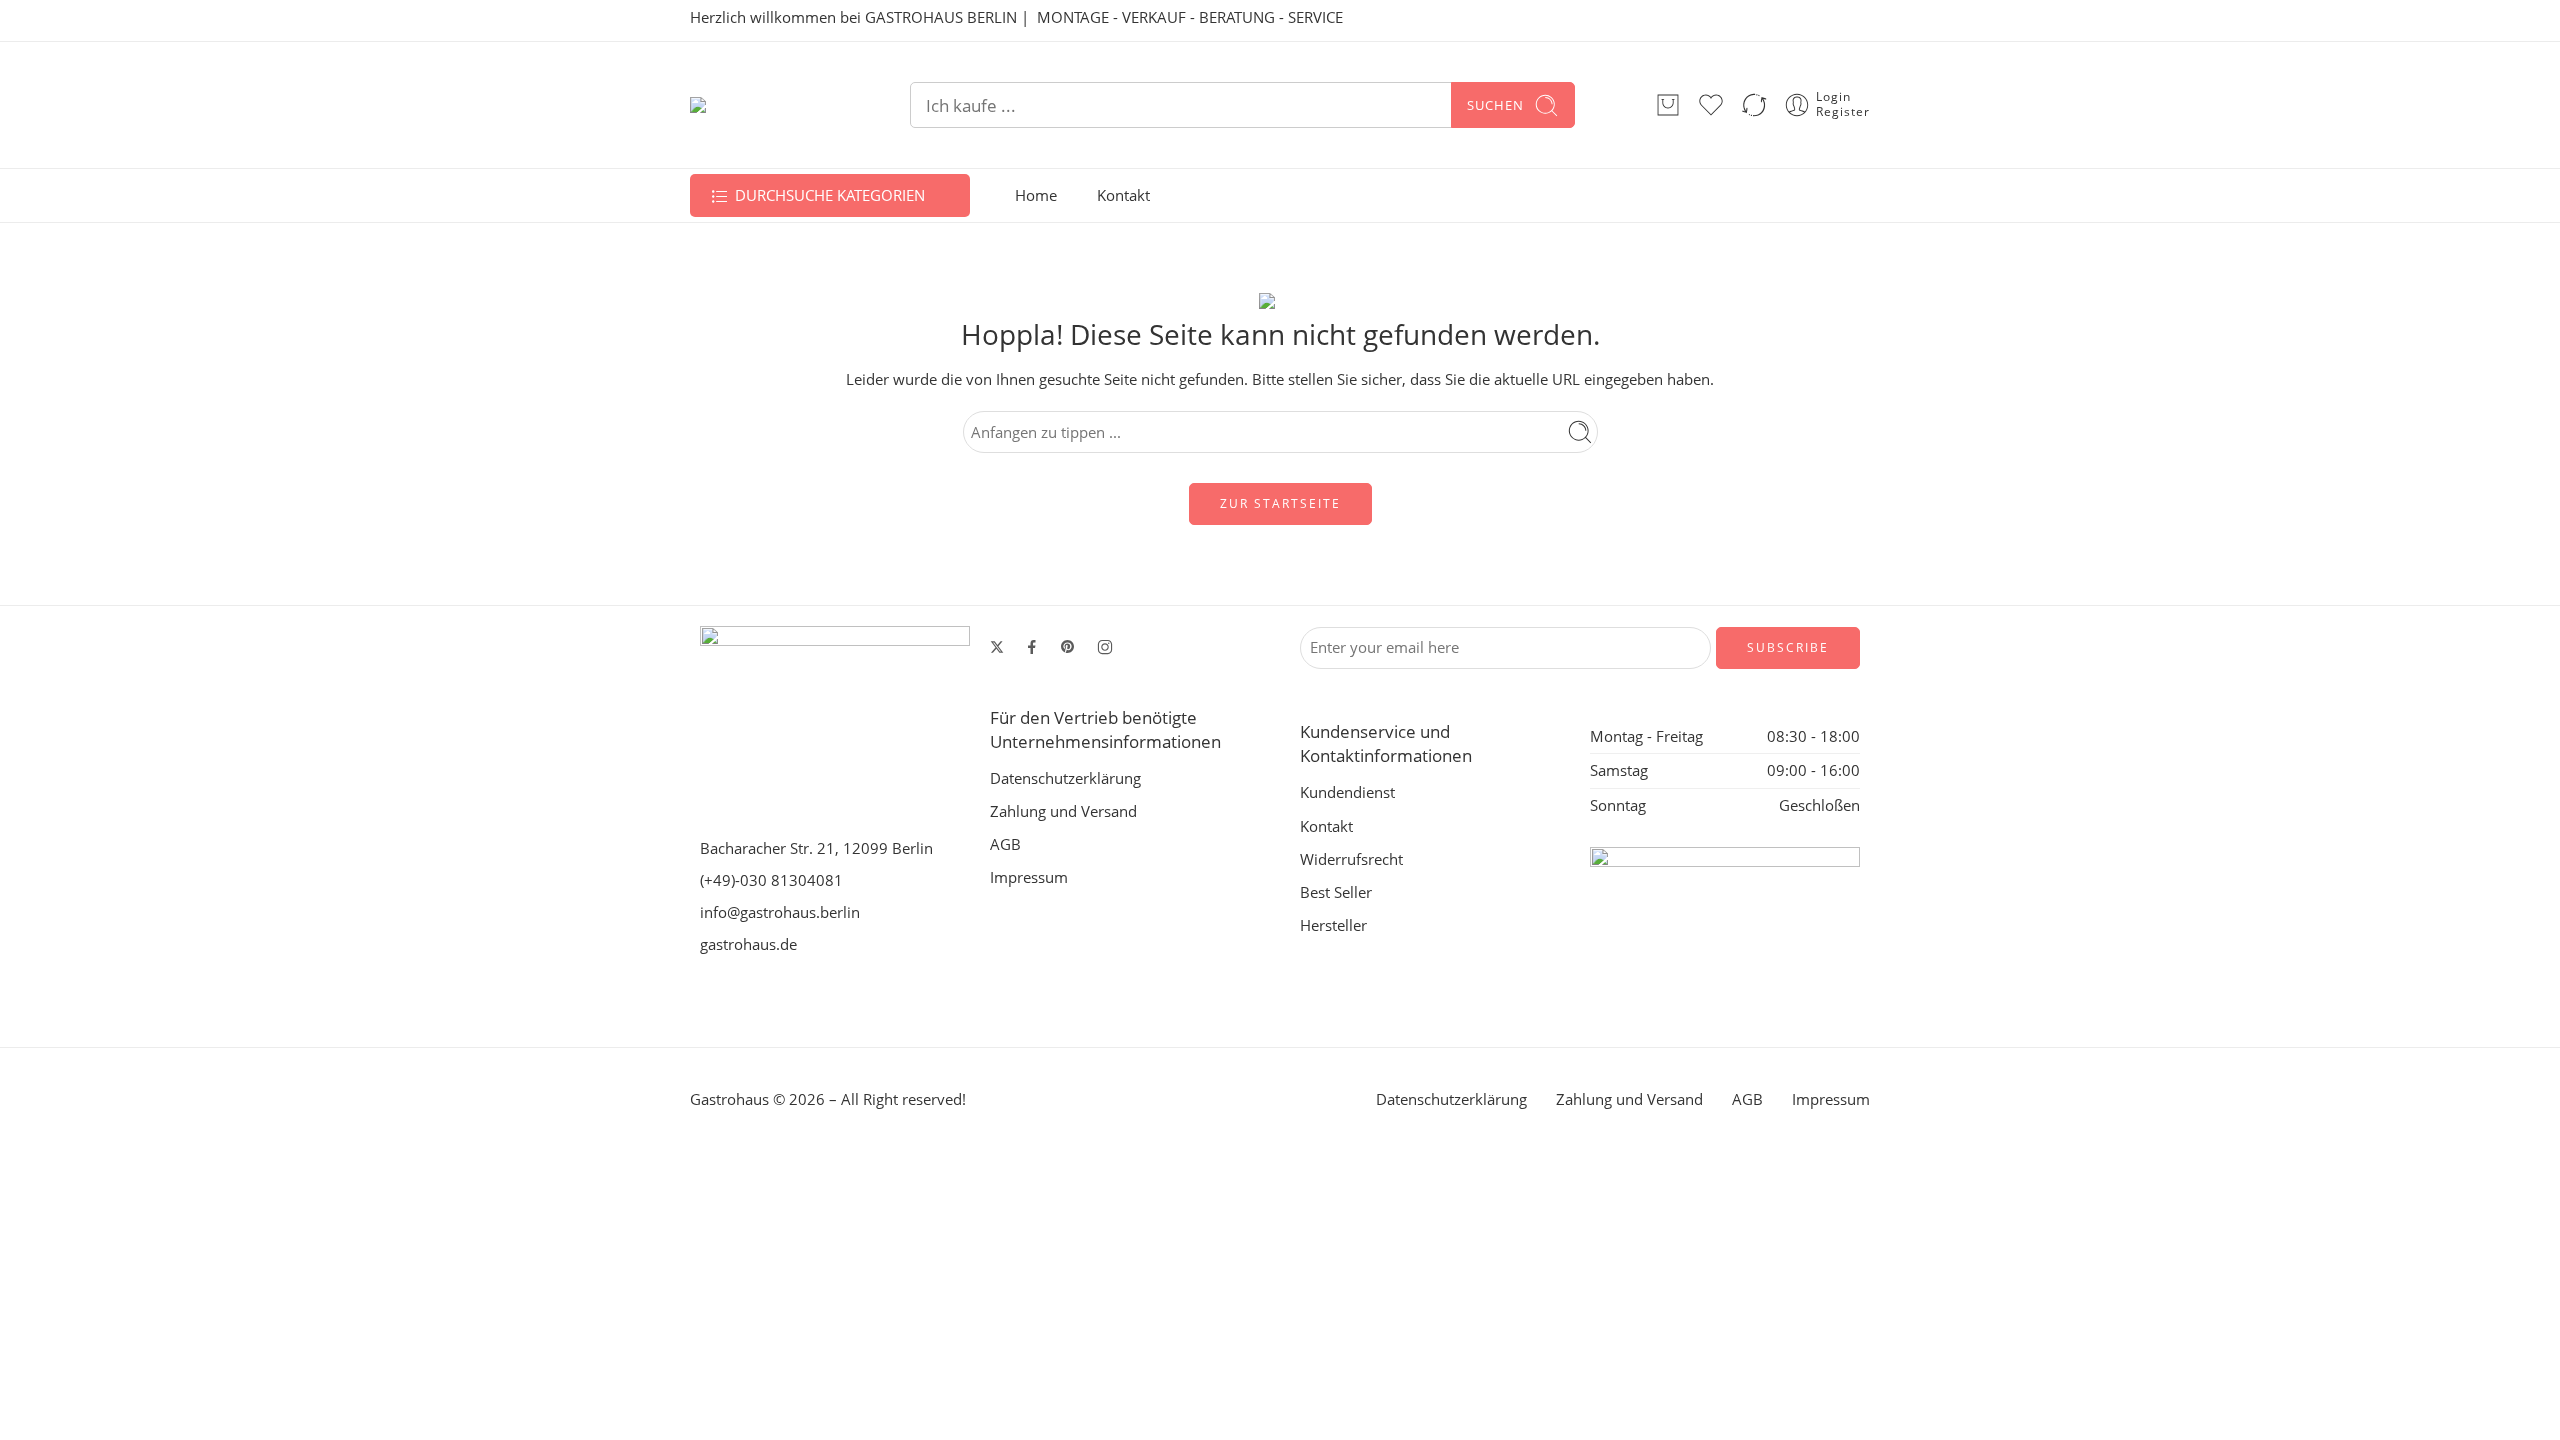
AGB (1005, 844)
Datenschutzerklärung (1065, 778)
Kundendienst (1347, 792)
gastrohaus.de (748, 944)
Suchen (1495, 105)
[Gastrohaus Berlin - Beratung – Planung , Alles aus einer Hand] (760, 105)
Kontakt (1123, 195)
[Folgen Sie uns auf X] (997, 647)
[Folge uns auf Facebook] (1032, 647)
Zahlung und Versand (1063, 811)
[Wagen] (1668, 105)
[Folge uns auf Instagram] (1105, 647)
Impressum (1029, 877)
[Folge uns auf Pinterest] (1068, 647)
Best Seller (1336, 892)
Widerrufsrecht (1351, 859)
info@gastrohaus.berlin (780, 912)
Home (1036, 195)
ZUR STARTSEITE (1280, 503)
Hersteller (1333, 925)
